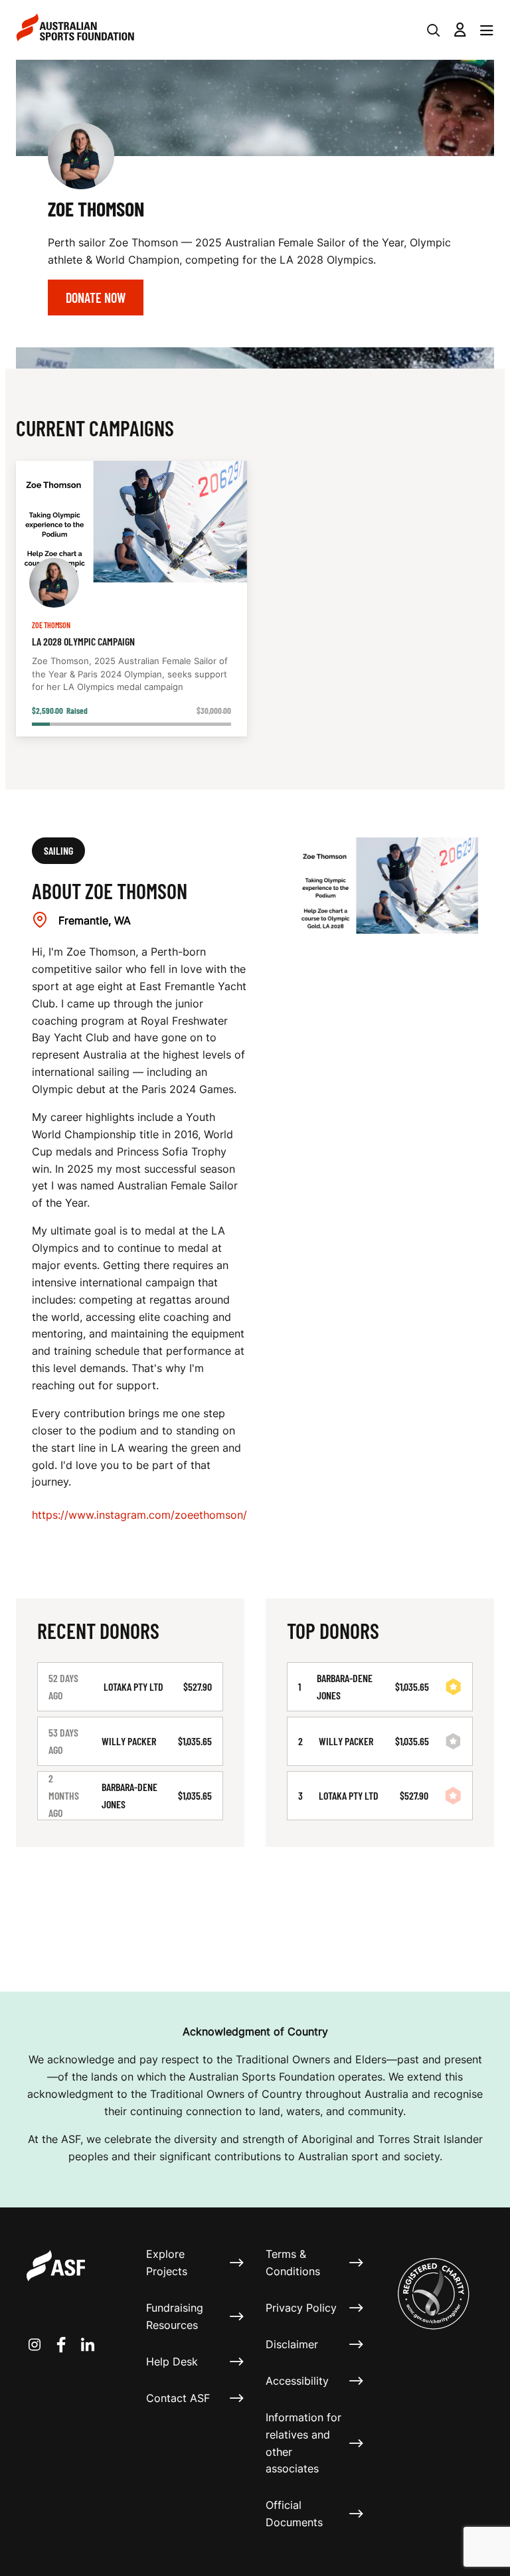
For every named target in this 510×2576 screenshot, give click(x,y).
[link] (131, 599)
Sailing (58, 850)
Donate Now (96, 298)
